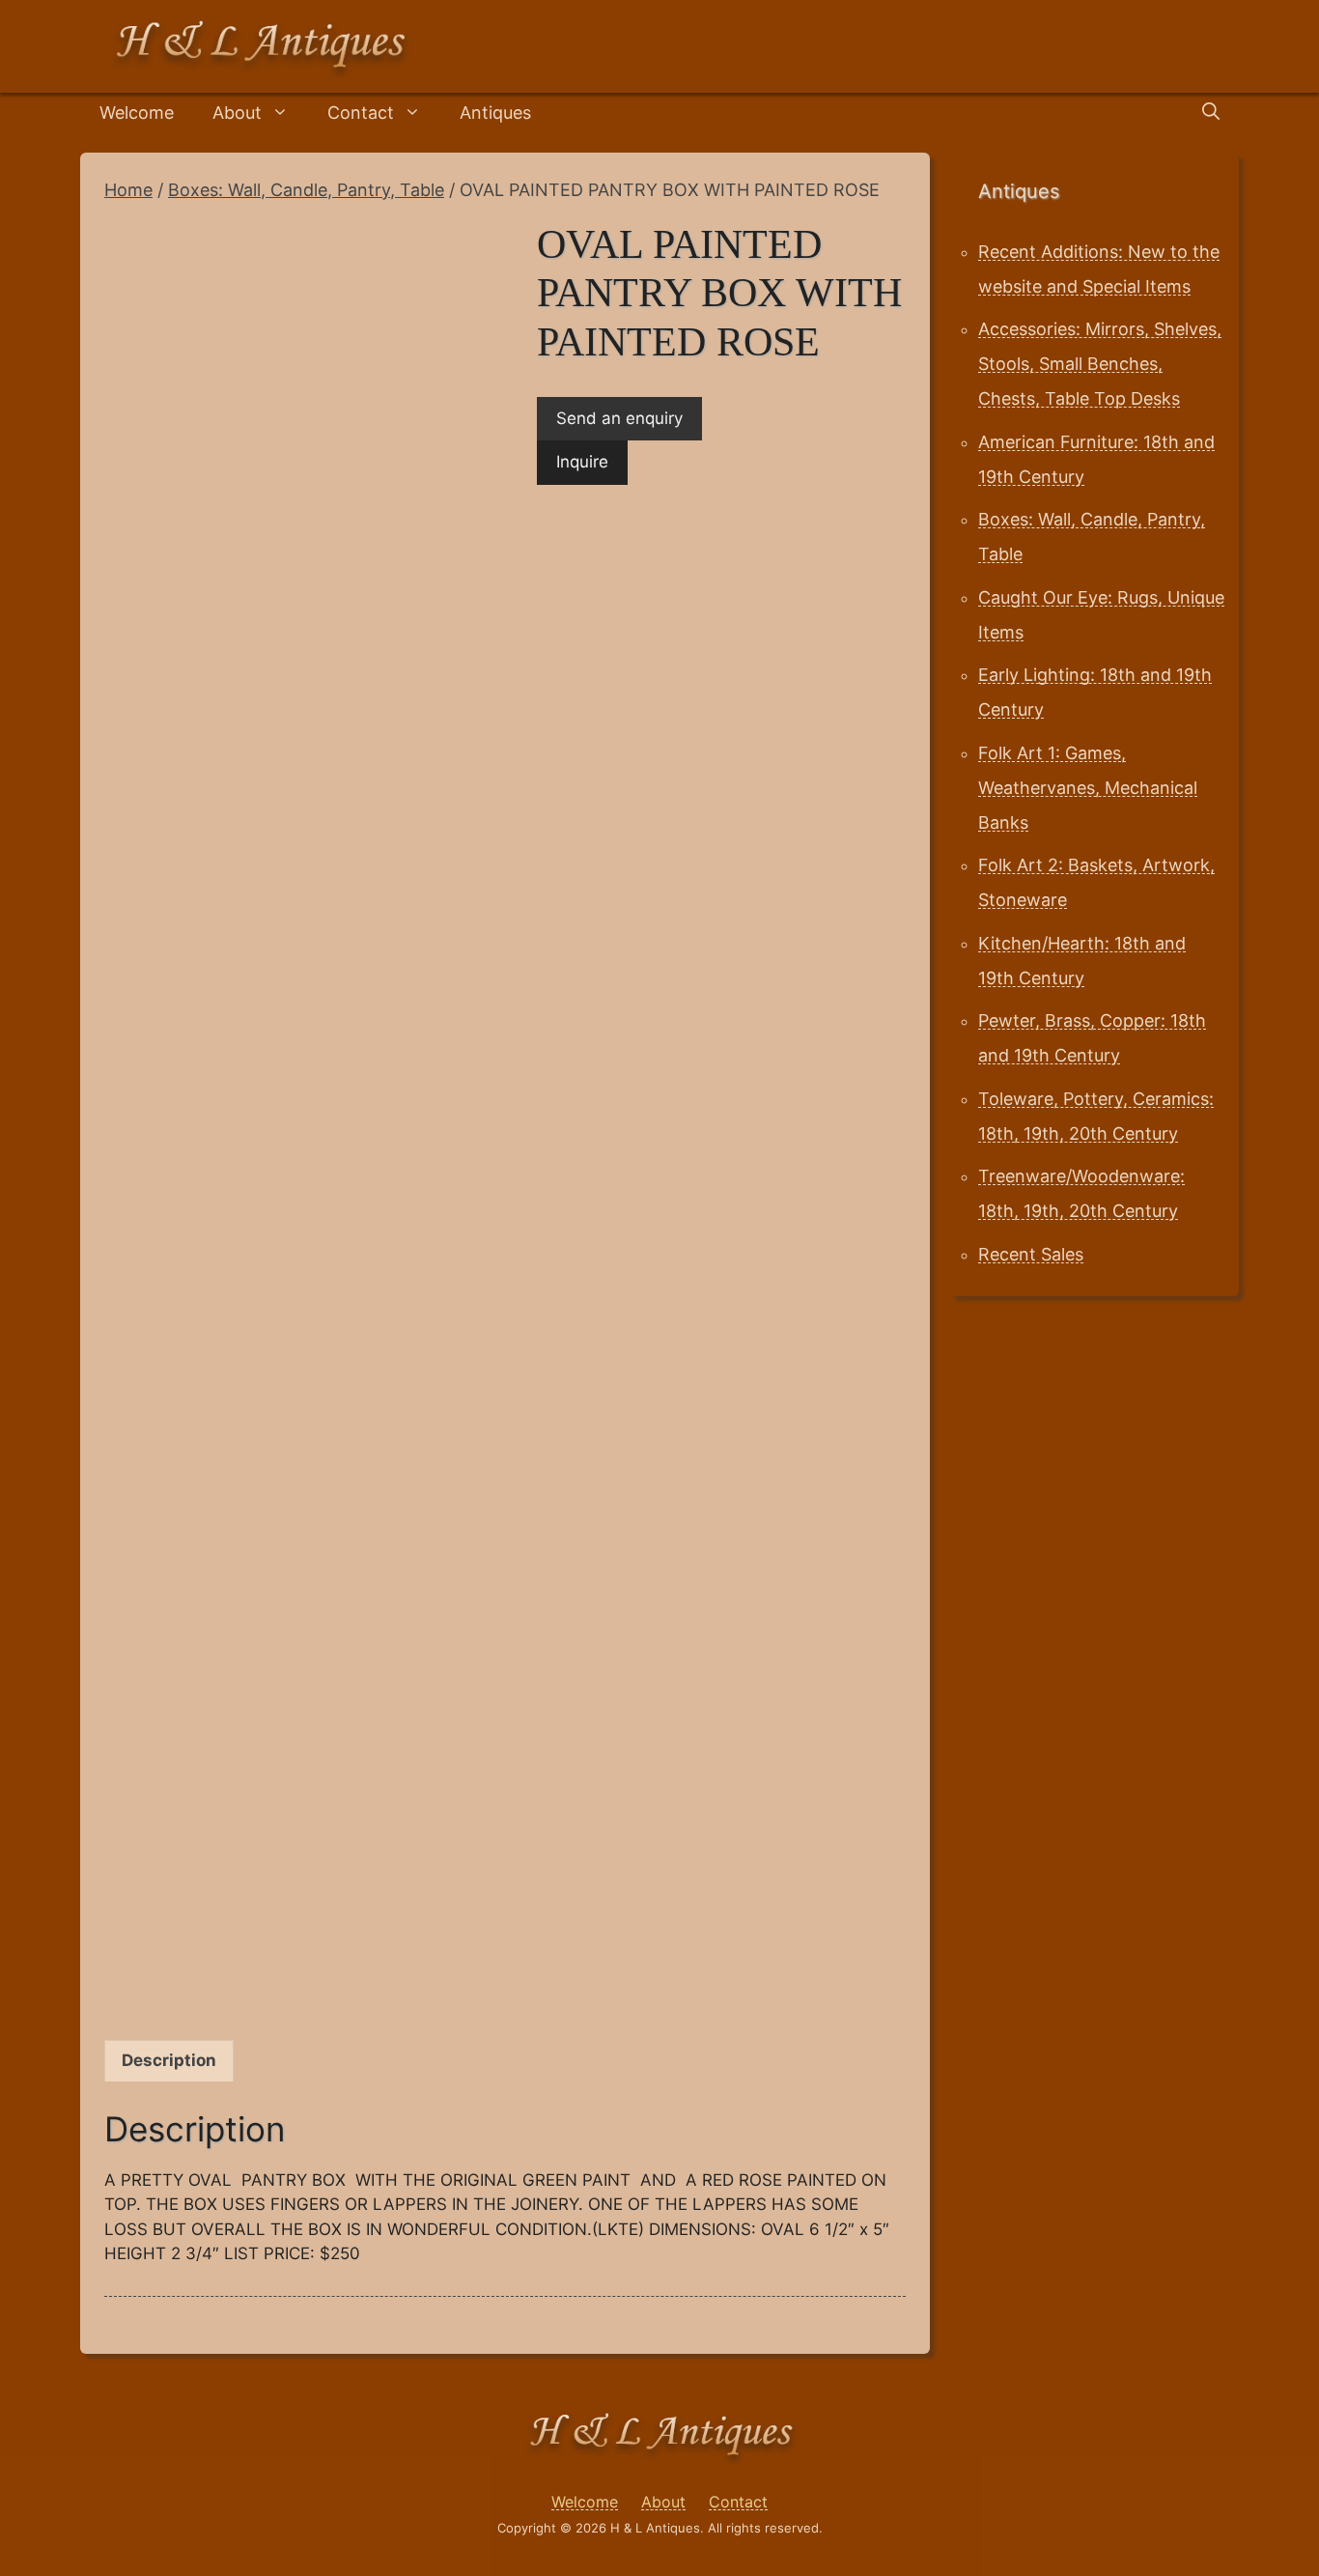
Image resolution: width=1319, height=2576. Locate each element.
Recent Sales (1031, 1254)
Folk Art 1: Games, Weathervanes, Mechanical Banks (1088, 788)
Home (128, 190)
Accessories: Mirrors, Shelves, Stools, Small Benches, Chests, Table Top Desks (1100, 364)
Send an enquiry (619, 418)
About (237, 113)
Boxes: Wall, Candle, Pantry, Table (306, 190)
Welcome (137, 113)
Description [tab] (169, 2060)
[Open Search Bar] (1211, 113)
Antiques (495, 113)
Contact (361, 113)
